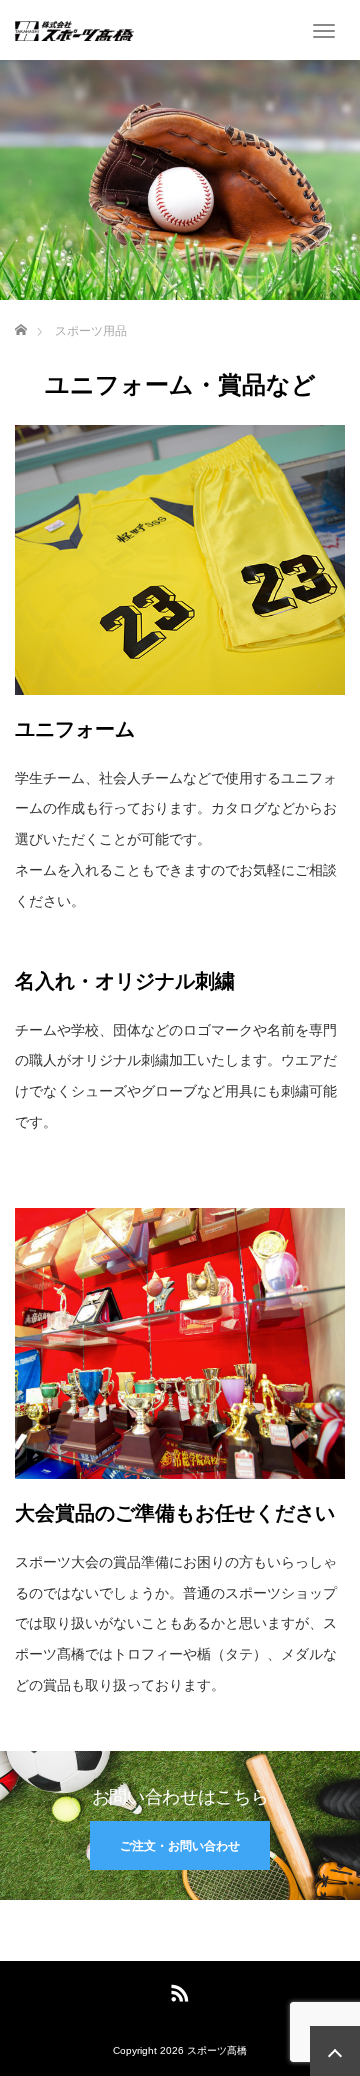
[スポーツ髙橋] (74, 30)
